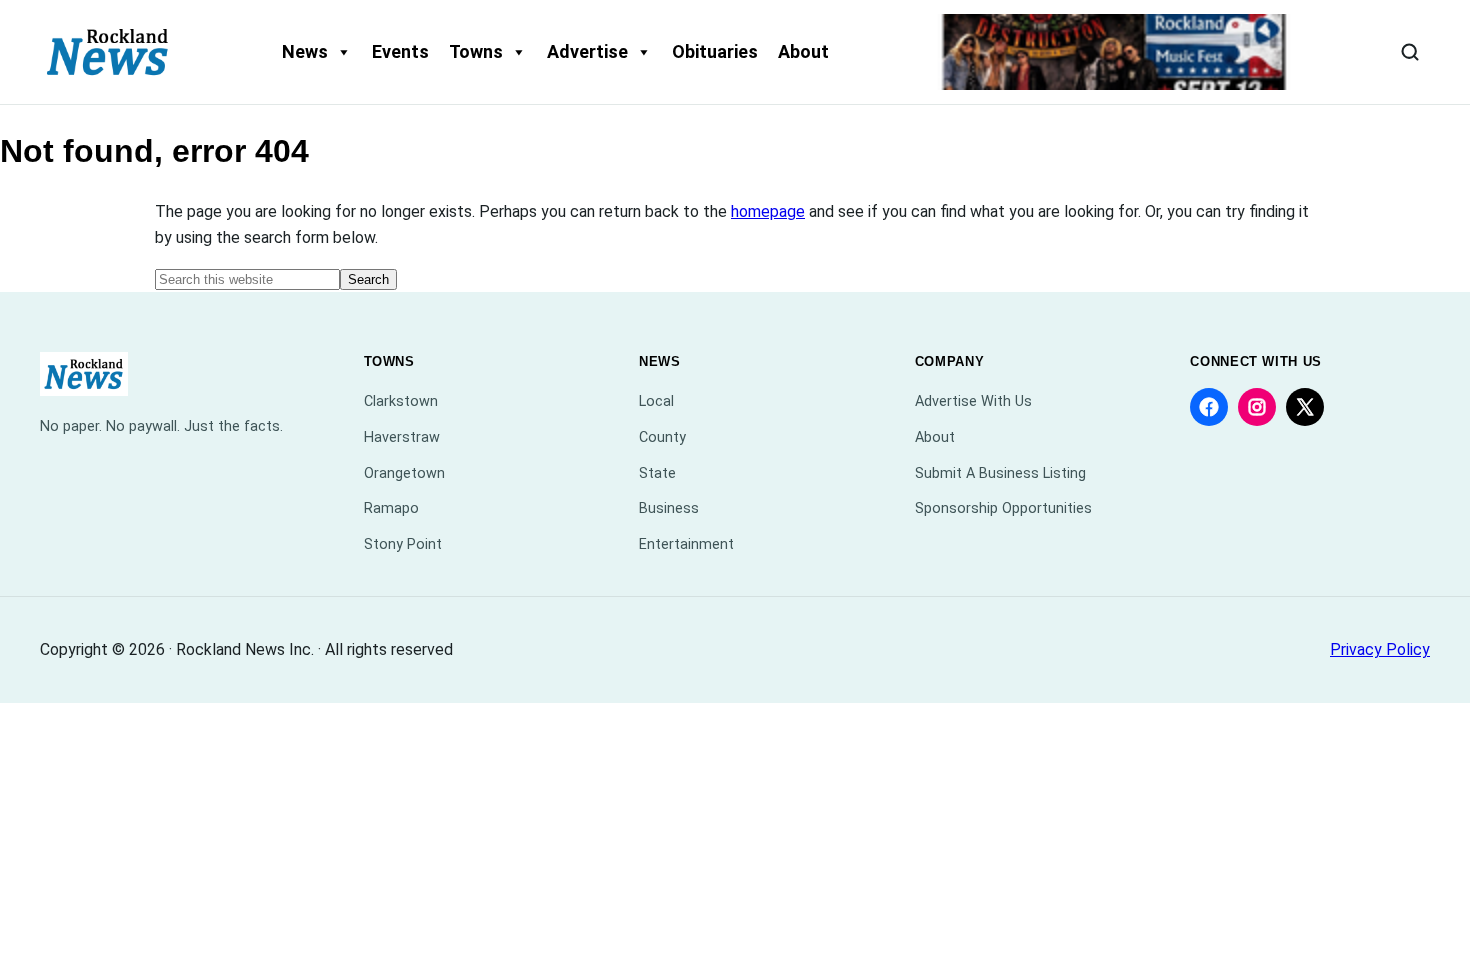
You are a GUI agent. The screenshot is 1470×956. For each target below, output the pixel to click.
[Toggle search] (1410, 52)
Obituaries (715, 51)
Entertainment (686, 544)
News (305, 51)
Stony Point (403, 544)
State (657, 473)
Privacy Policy (1380, 649)
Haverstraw (402, 437)
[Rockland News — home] (108, 52)
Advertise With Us (973, 401)
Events (400, 51)
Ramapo (391, 508)
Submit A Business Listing (1000, 473)
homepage (768, 211)
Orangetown (404, 473)
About (803, 51)
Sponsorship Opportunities (1003, 508)
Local (656, 401)
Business (669, 508)
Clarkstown (401, 401)
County (662, 437)
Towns (476, 51)
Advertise (587, 51)
